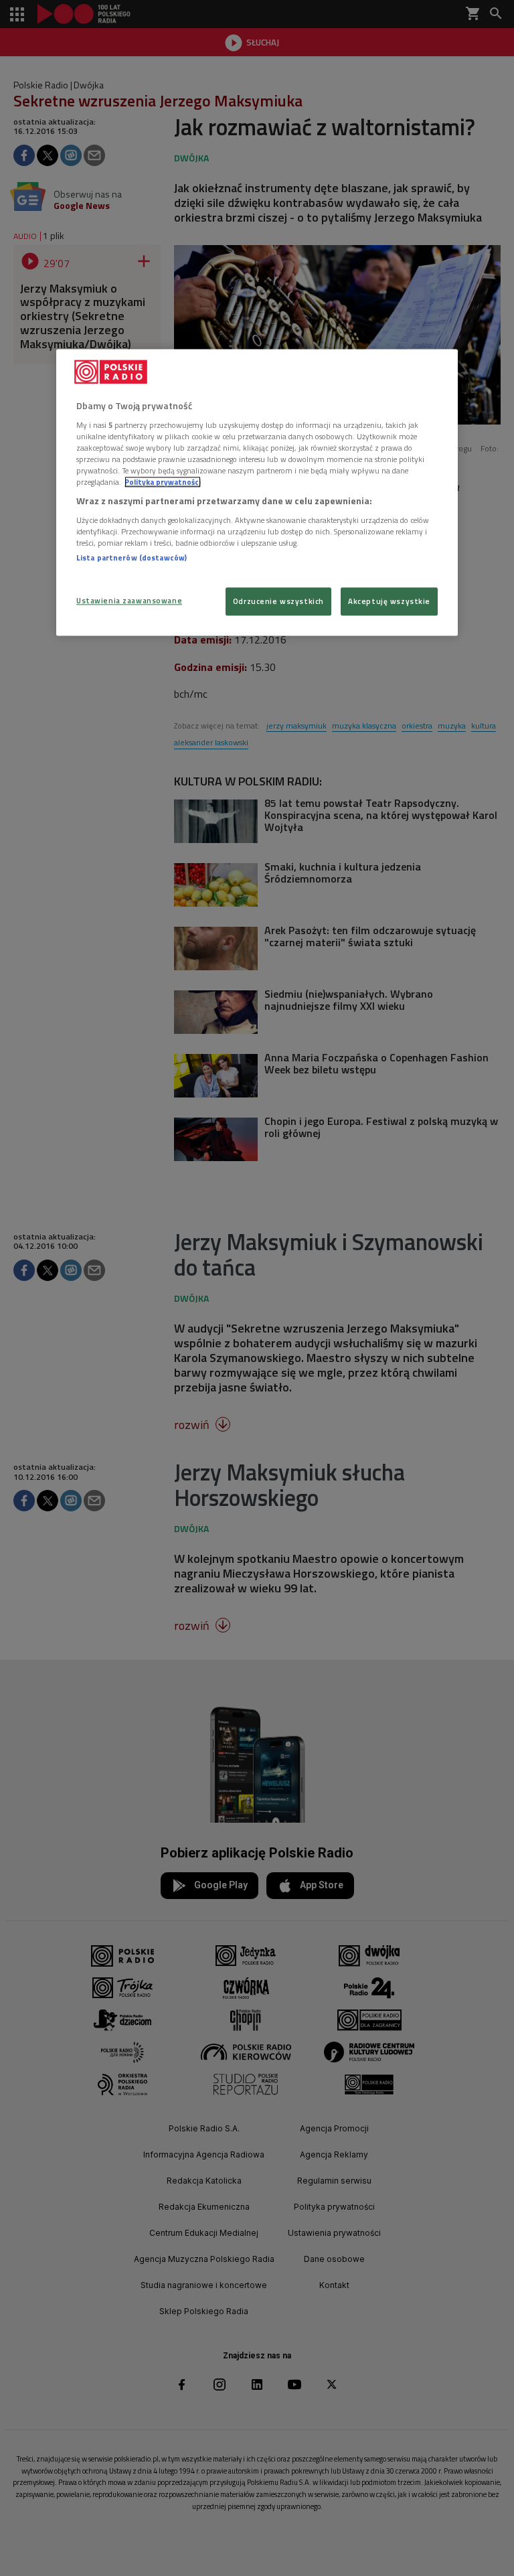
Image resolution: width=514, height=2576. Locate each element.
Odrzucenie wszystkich (278, 601)
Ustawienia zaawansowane (129, 600)
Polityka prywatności (163, 482)
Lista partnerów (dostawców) (132, 557)
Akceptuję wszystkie (389, 601)
